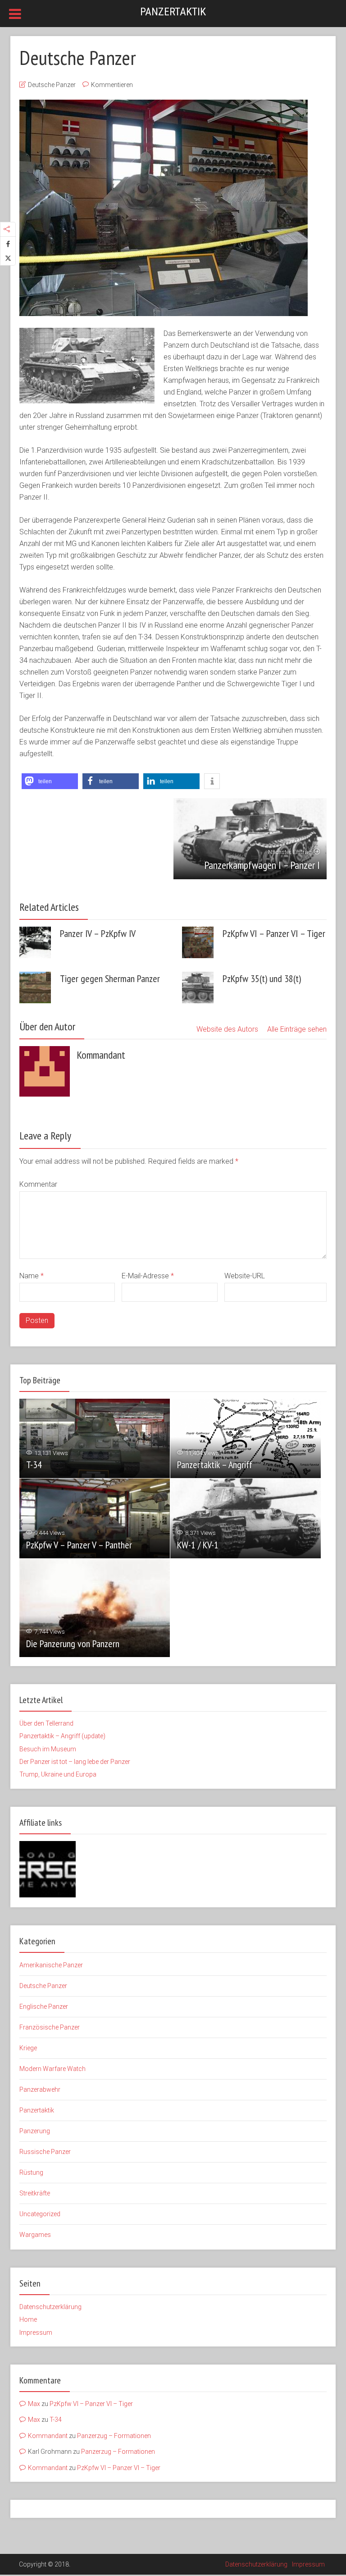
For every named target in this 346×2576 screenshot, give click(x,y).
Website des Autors (227, 1029)
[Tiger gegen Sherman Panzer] (35, 987)
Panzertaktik (173, 12)
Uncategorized (40, 2214)
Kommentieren (112, 85)
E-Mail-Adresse (148, 1276)
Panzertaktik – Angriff (215, 1465)
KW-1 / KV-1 (198, 1545)
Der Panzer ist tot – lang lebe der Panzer (75, 1762)
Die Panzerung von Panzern (73, 1644)
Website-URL (245, 1276)
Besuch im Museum (48, 1749)
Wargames (35, 2235)
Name (32, 1276)
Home (28, 2319)
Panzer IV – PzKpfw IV (98, 933)
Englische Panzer (44, 2007)
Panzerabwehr (40, 2089)
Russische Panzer (45, 2152)
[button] (50, 781)
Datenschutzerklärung (50, 2307)
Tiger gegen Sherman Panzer (110, 978)
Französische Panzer (50, 2027)
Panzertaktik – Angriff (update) (62, 1736)
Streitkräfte (35, 2193)
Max (34, 2404)
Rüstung (31, 2172)
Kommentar (38, 1184)
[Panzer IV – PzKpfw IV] (35, 942)
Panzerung (35, 2131)
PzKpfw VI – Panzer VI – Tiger (274, 933)
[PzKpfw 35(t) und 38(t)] (198, 987)
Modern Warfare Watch (52, 2069)
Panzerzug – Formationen (114, 2436)
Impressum (36, 2333)
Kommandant (48, 2436)
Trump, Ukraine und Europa (58, 1774)
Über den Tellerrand (46, 1723)
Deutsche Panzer (52, 85)
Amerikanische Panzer (51, 1965)
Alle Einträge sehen (297, 1029)
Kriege (28, 2048)
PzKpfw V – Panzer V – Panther (79, 1545)
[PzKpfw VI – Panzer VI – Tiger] (198, 942)
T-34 (34, 1465)
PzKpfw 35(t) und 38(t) (262, 978)
